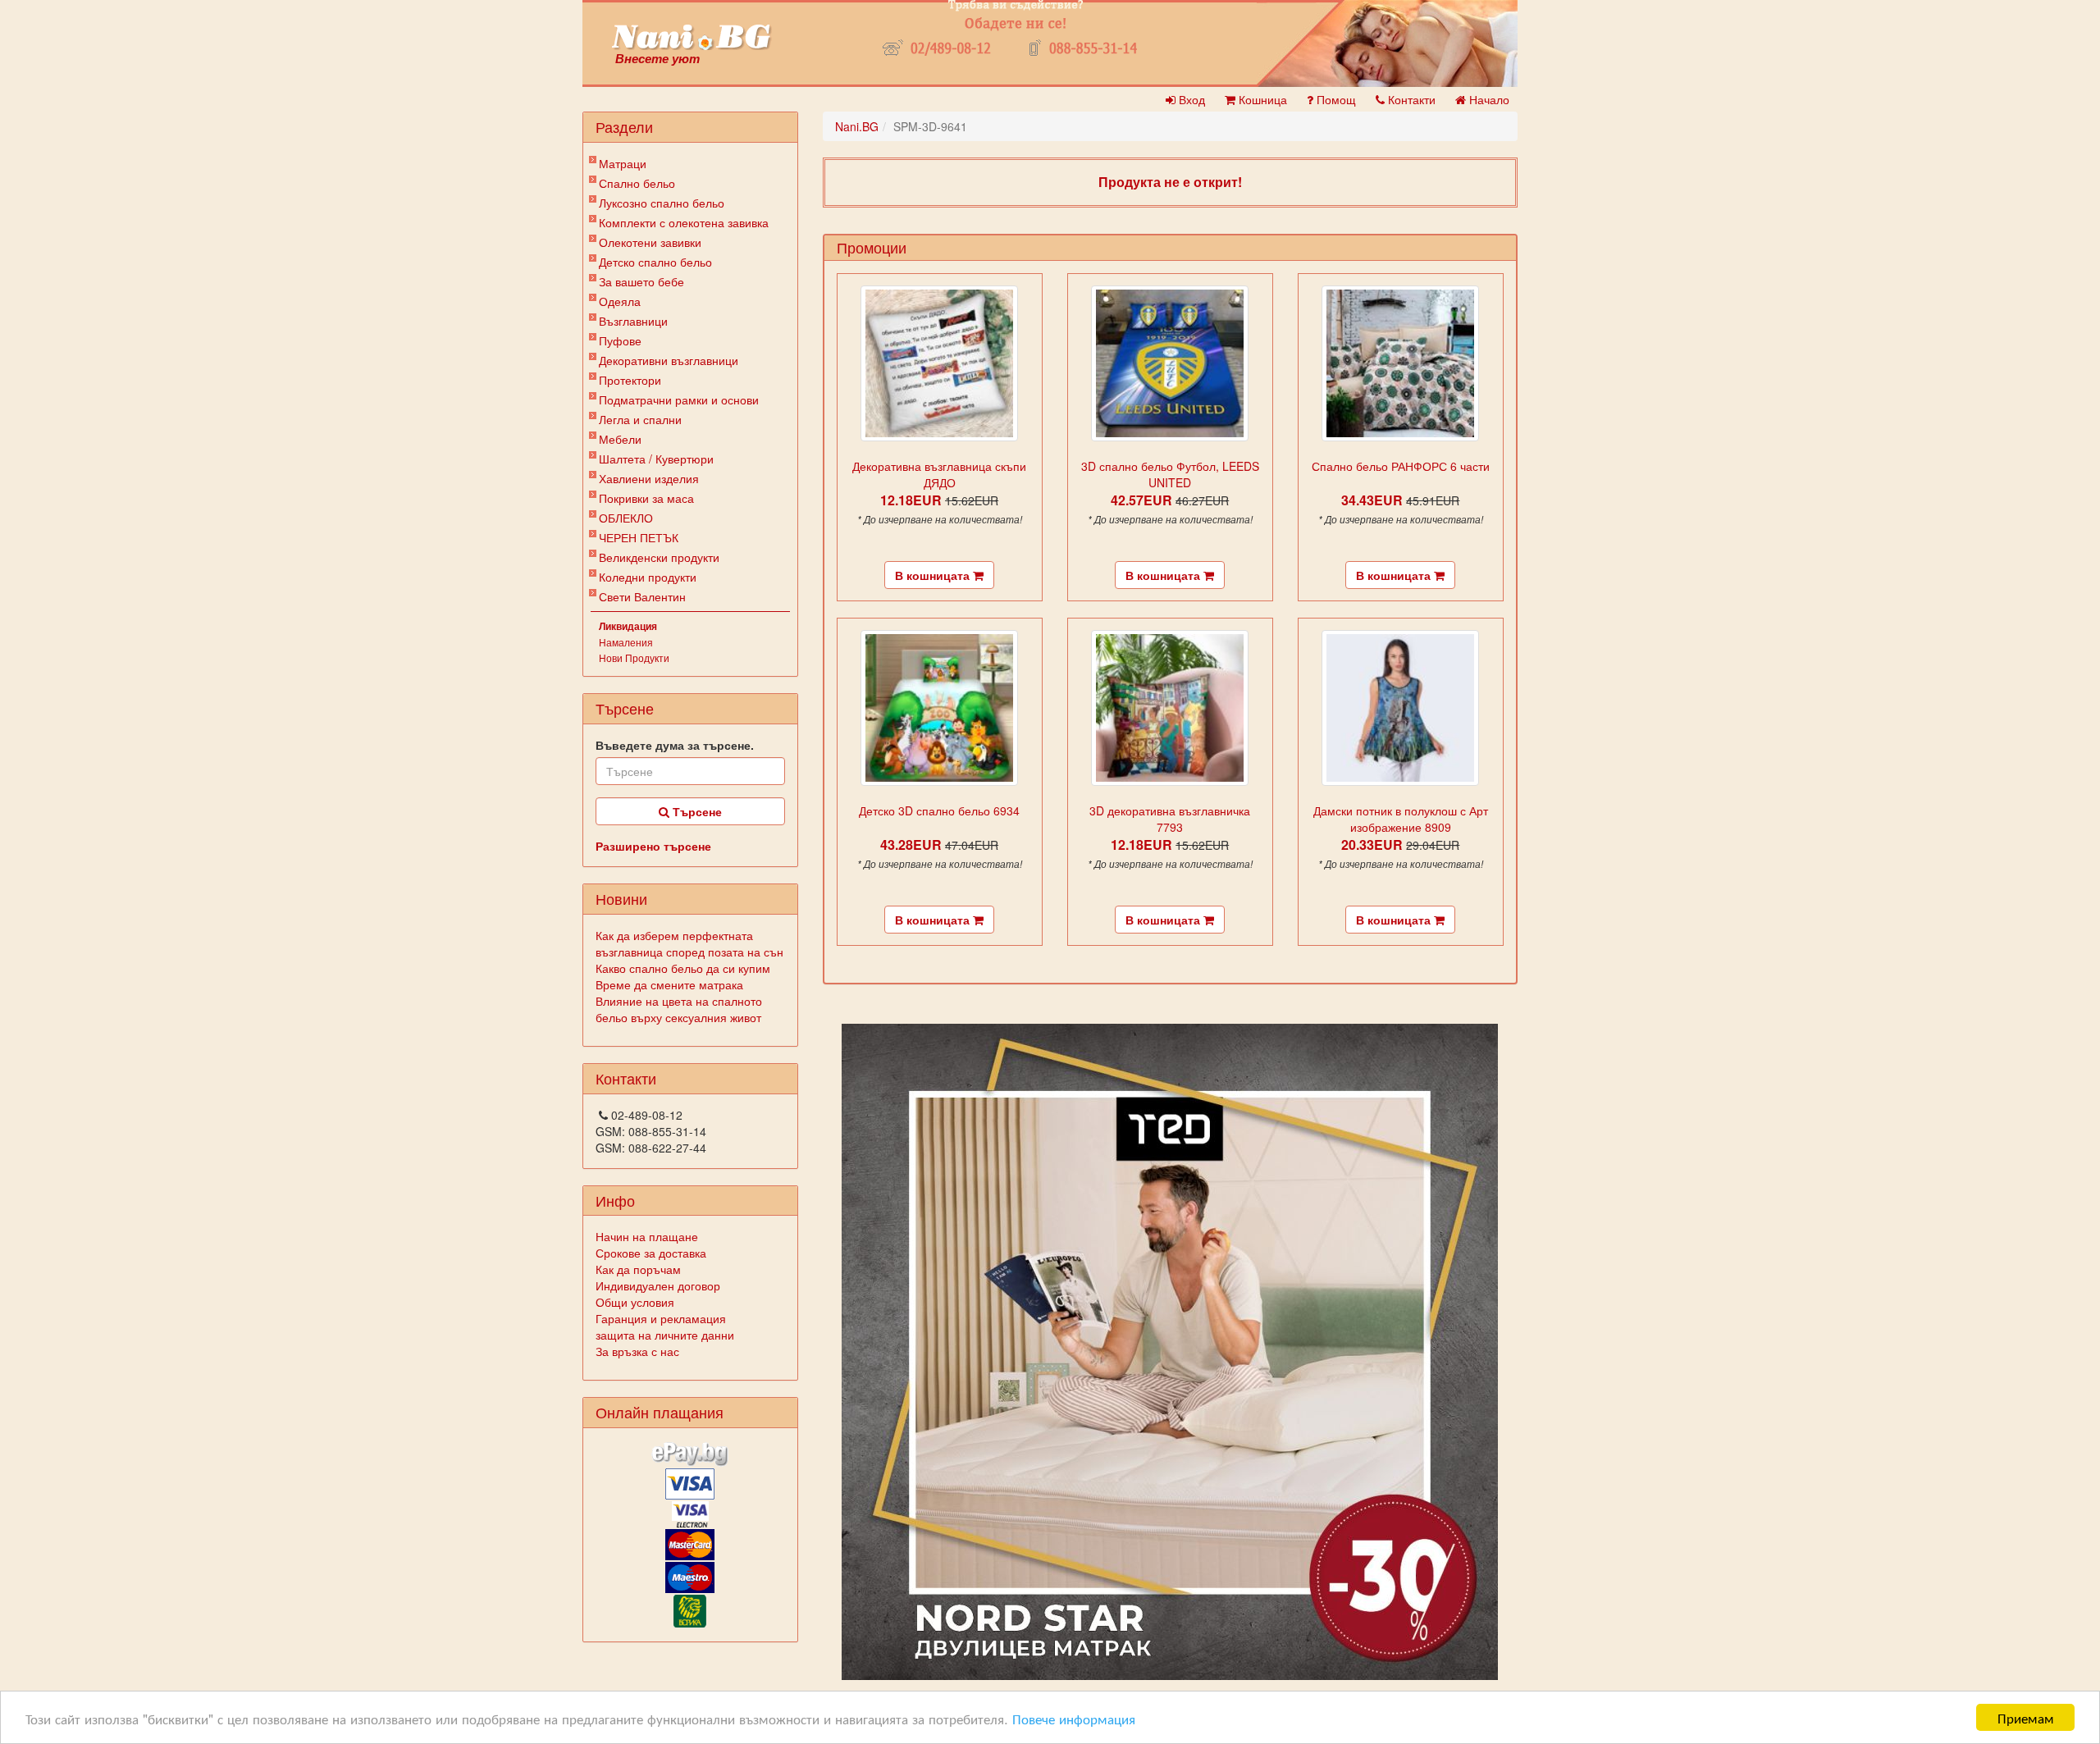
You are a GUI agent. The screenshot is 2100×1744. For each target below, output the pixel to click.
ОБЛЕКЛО (626, 518)
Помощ (1335, 99)
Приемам (2026, 1717)
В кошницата (934, 575)
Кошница (1261, 99)
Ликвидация (628, 626)
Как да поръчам (638, 1269)
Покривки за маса (646, 498)
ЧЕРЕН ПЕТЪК (639, 537)
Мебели (620, 439)
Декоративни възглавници (669, 360)
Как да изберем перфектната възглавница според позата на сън (689, 943)
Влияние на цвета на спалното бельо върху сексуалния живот (679, 1009)
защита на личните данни (665, 1335)
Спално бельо (637, 183)
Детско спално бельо (655, 262)
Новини (621, 898)
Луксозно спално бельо (662, 203)
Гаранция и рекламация (661, 1318)
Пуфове (620, 340)
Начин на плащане (647, 1236)
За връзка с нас (637, 1351)
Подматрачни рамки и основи (679, 399)
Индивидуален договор (658, 1285)
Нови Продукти (634, 657)
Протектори (630, 380)
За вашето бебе (641, 281)
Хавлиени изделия (649, 478)
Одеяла (620, 301)
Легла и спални (640, 419)
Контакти (1410, 99)
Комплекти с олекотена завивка (684, 222)
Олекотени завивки (650, 242)
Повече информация (1074, 1718)
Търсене (696, 811)
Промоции (872, 247)
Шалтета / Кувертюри (656, 459)
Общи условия (635, 1302)
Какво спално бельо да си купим (683, 968)
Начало (1488, 99)
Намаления (626, 642)
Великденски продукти (659, 557)
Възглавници (633, 321)
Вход (1190, 99)
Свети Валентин (642, 596)
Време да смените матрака (669, 984)
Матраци (623, 163)
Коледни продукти (648, 577)
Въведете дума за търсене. (675, 745)
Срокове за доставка (651, 1253)
